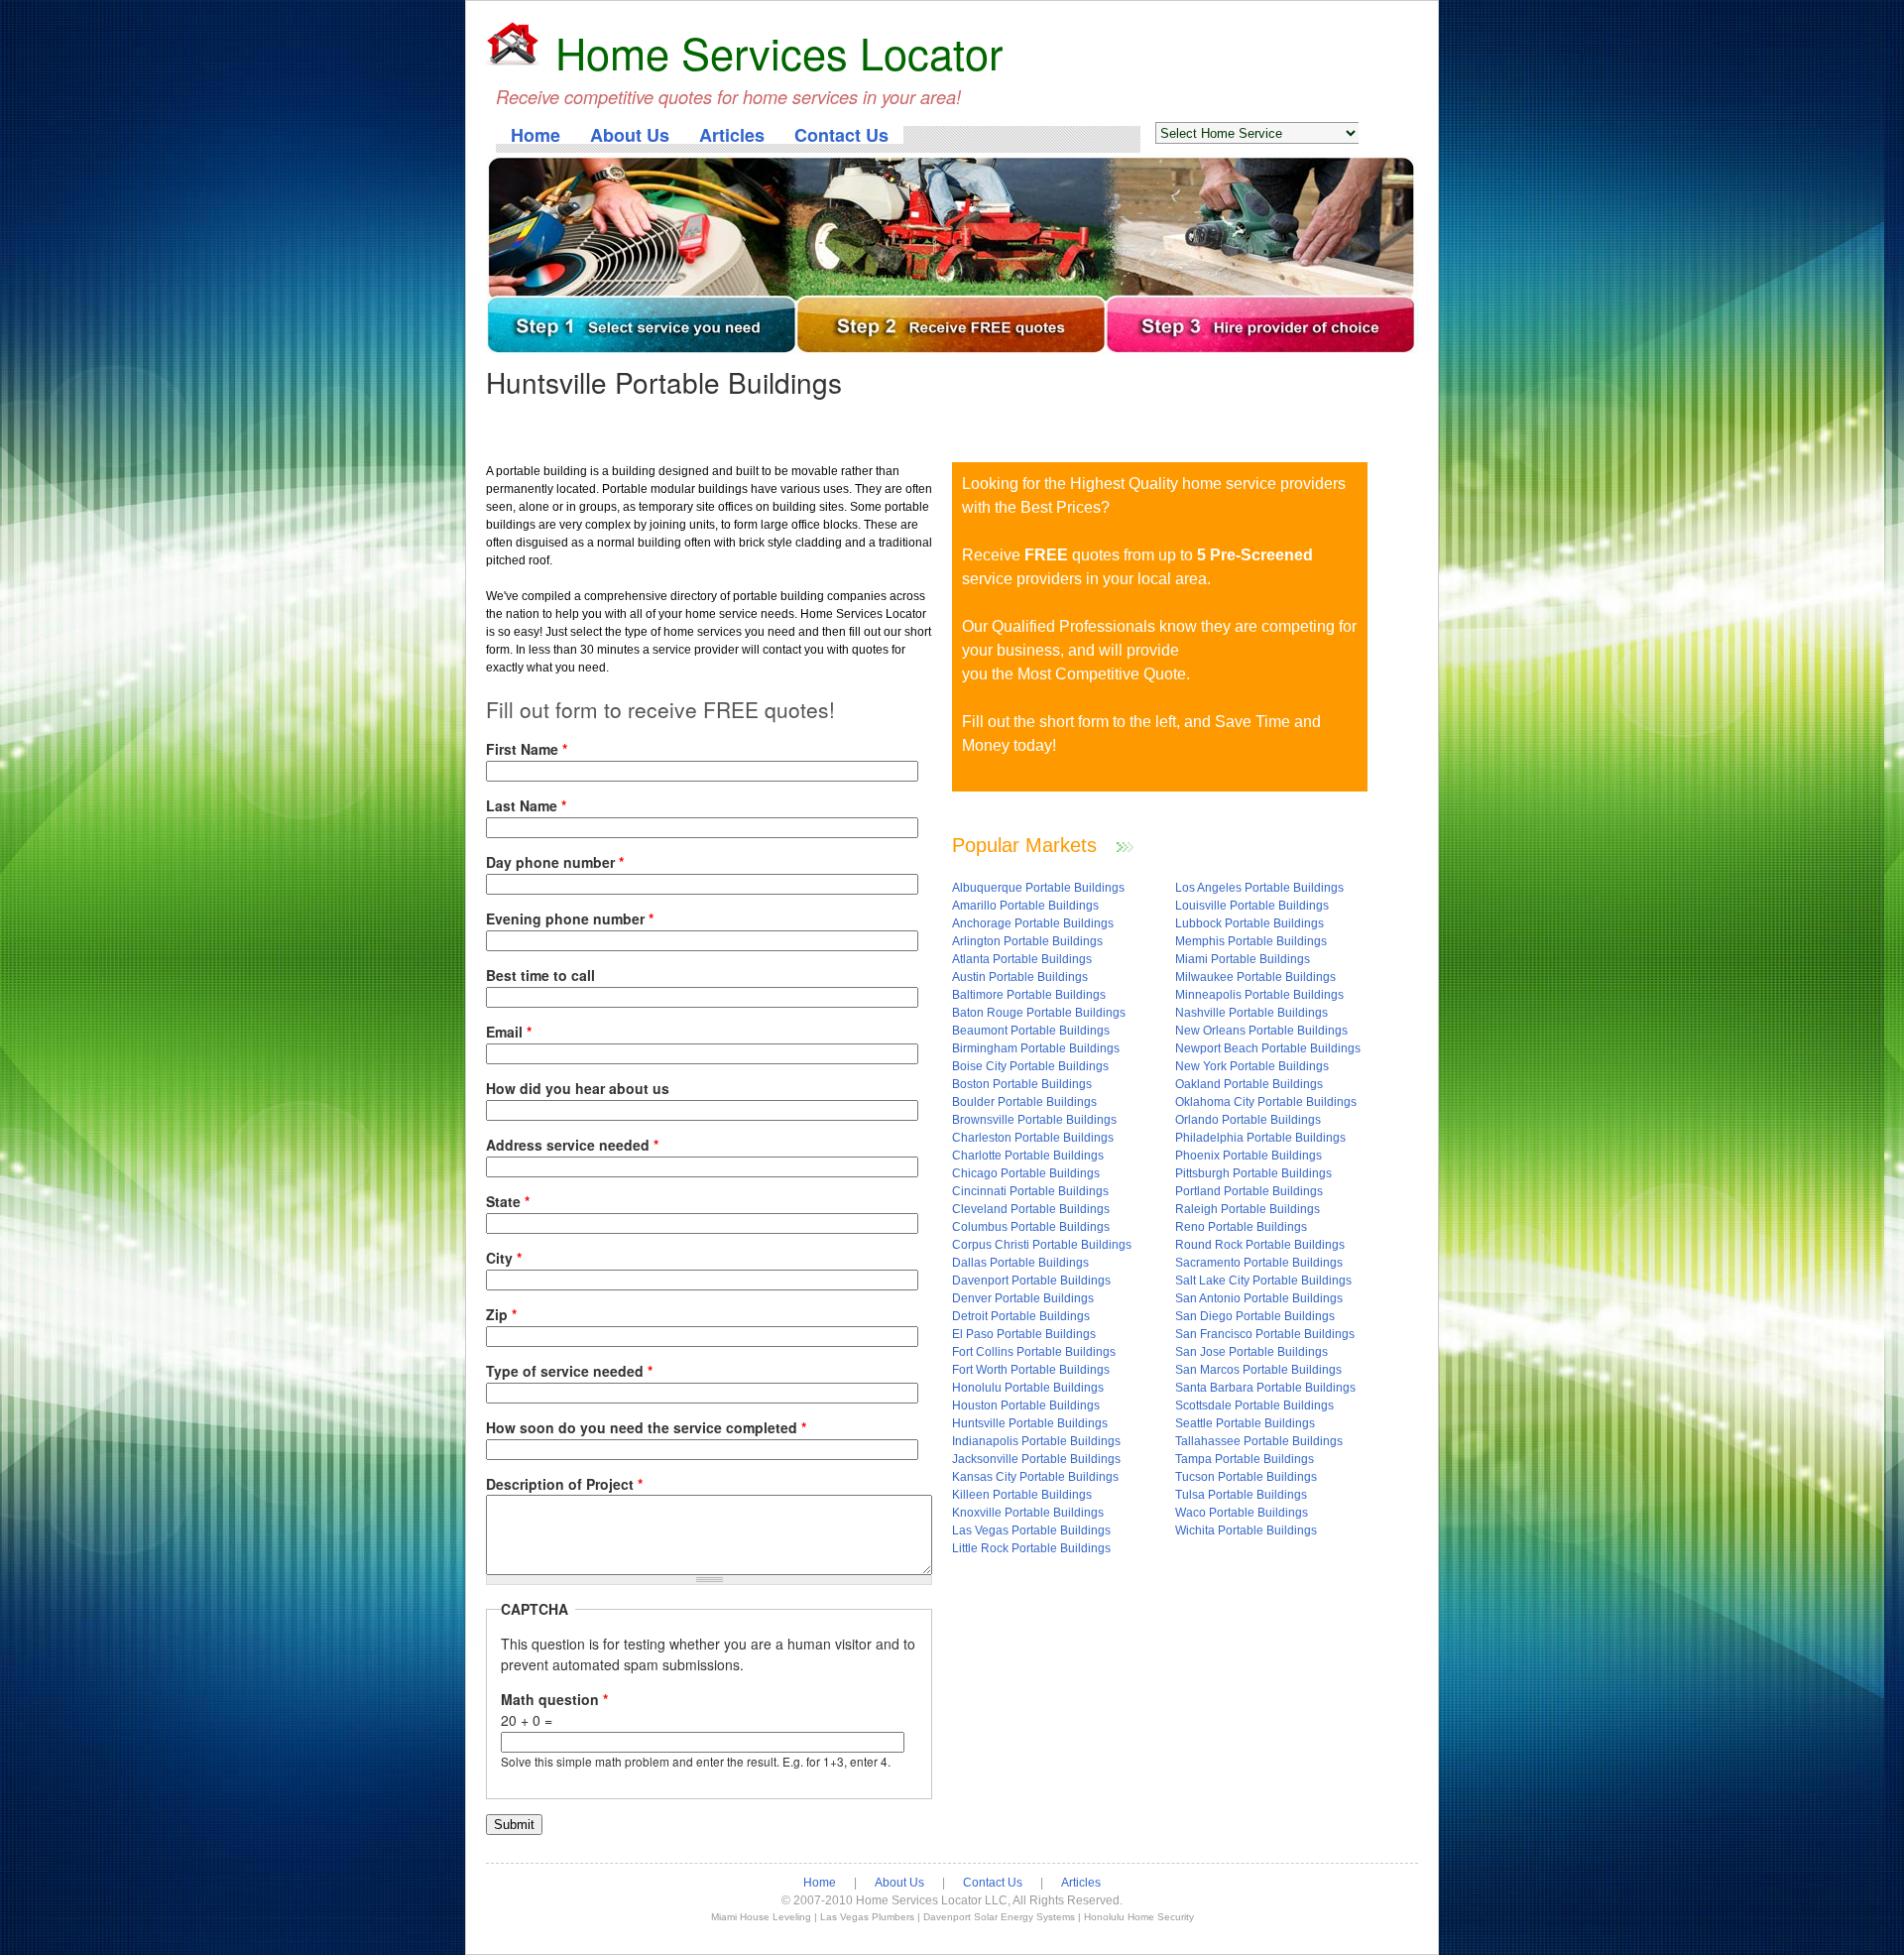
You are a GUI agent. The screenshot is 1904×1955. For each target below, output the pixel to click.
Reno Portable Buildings (1241, 1227)
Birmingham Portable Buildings (1036, 1048)
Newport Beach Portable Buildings (1268, 1048)
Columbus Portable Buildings (1031, 1227)
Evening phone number (570, 918)
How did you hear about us (578, 1088)
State (508, 1201)
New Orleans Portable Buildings (1261, 1031)
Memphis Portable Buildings (1251, 941)
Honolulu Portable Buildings (1028, 1388)
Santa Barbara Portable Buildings (1265, 1388)
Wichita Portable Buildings (1246, 1530)
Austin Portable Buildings (1020, 977)
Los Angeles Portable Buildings (1259, 888)
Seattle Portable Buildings (1245, 1423)
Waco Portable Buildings (1242, 1513)
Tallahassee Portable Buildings (1259, 1441)
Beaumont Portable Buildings (1031, 1031)
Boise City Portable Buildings (1030, 1066)
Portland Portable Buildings (1249, 1191)
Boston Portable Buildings (1022, 1084)
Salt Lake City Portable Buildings (1263, 1281)
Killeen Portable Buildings (1022, 1495)
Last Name (526, 805)
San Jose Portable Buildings (1251, 1352)
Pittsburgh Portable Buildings (1253, 1173)
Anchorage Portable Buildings (1033, 923)
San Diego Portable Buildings (1255, 1316)
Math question (554, 1699)
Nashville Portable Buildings (1251, 1013)
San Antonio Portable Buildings (1259, 1298)
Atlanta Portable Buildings (1022, 959)
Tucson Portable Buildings (1246, 1477)
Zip (501, 1314)
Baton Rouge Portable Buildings (1039, 1013)
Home (535, 135)
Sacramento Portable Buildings (1259, 1263)
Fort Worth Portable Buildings (1031, 1370)
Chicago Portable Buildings (1026, 1173)
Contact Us (841, 135)
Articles (732, 135)
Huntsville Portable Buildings (1030, 1423)
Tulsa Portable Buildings (1241, 1495)
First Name (527, 749)
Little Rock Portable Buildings (1031, 1548)
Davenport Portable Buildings (1031, 1281)
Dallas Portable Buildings (1020, 1263)
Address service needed (572, 1145)
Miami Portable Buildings (1243, 959)
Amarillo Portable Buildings (1025, 906)
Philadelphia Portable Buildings (1260, 1138)
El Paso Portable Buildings (1024, 1334)
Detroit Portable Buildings (1021, 1316)
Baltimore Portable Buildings (1029, 995)
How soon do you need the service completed (646, 1427)
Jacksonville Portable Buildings (1036, 1459)
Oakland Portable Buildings (1249, 1084)
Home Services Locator (779, 52)
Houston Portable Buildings (1026, 1405)
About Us (630, 135)
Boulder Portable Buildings (1024, 1102)
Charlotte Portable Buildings (1028, 1156)
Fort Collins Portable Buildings (1034, 1352)
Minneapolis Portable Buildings (1259, 995)
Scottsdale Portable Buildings (1254, 1405)
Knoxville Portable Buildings (1028, 1513)
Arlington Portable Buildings (1027, 941)
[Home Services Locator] (513, 46)
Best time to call (540, 975)
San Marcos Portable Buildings (1258, 1370)
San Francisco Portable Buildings (1265, 1334)
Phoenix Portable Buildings (1249, 1156)
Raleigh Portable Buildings (1248, 1209)
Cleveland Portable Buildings (1031, 1209)
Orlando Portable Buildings (1248, 1120)
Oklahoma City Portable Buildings (1266, 1102)
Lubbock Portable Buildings (1249, 923)
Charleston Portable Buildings (1033, 1138)
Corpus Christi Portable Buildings (1042, 1245)
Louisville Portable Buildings (1252, 906)
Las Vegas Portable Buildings (1031, 1530)
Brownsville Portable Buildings (1034, 1120)
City (504, 1258)
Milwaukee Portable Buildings (1255, 977)
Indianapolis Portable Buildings (1036, 1441)
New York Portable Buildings (1252, 1066)
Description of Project (564, 1484)
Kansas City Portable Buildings (1035, 1477)
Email (509, 1032)
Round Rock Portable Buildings (1260, 1245)
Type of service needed (569, 1371)
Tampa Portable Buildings (1245, 1459)
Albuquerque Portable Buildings (1038, 888)
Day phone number (555, 862)
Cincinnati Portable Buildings (1030, 1191)
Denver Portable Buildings (1023, 1298)
